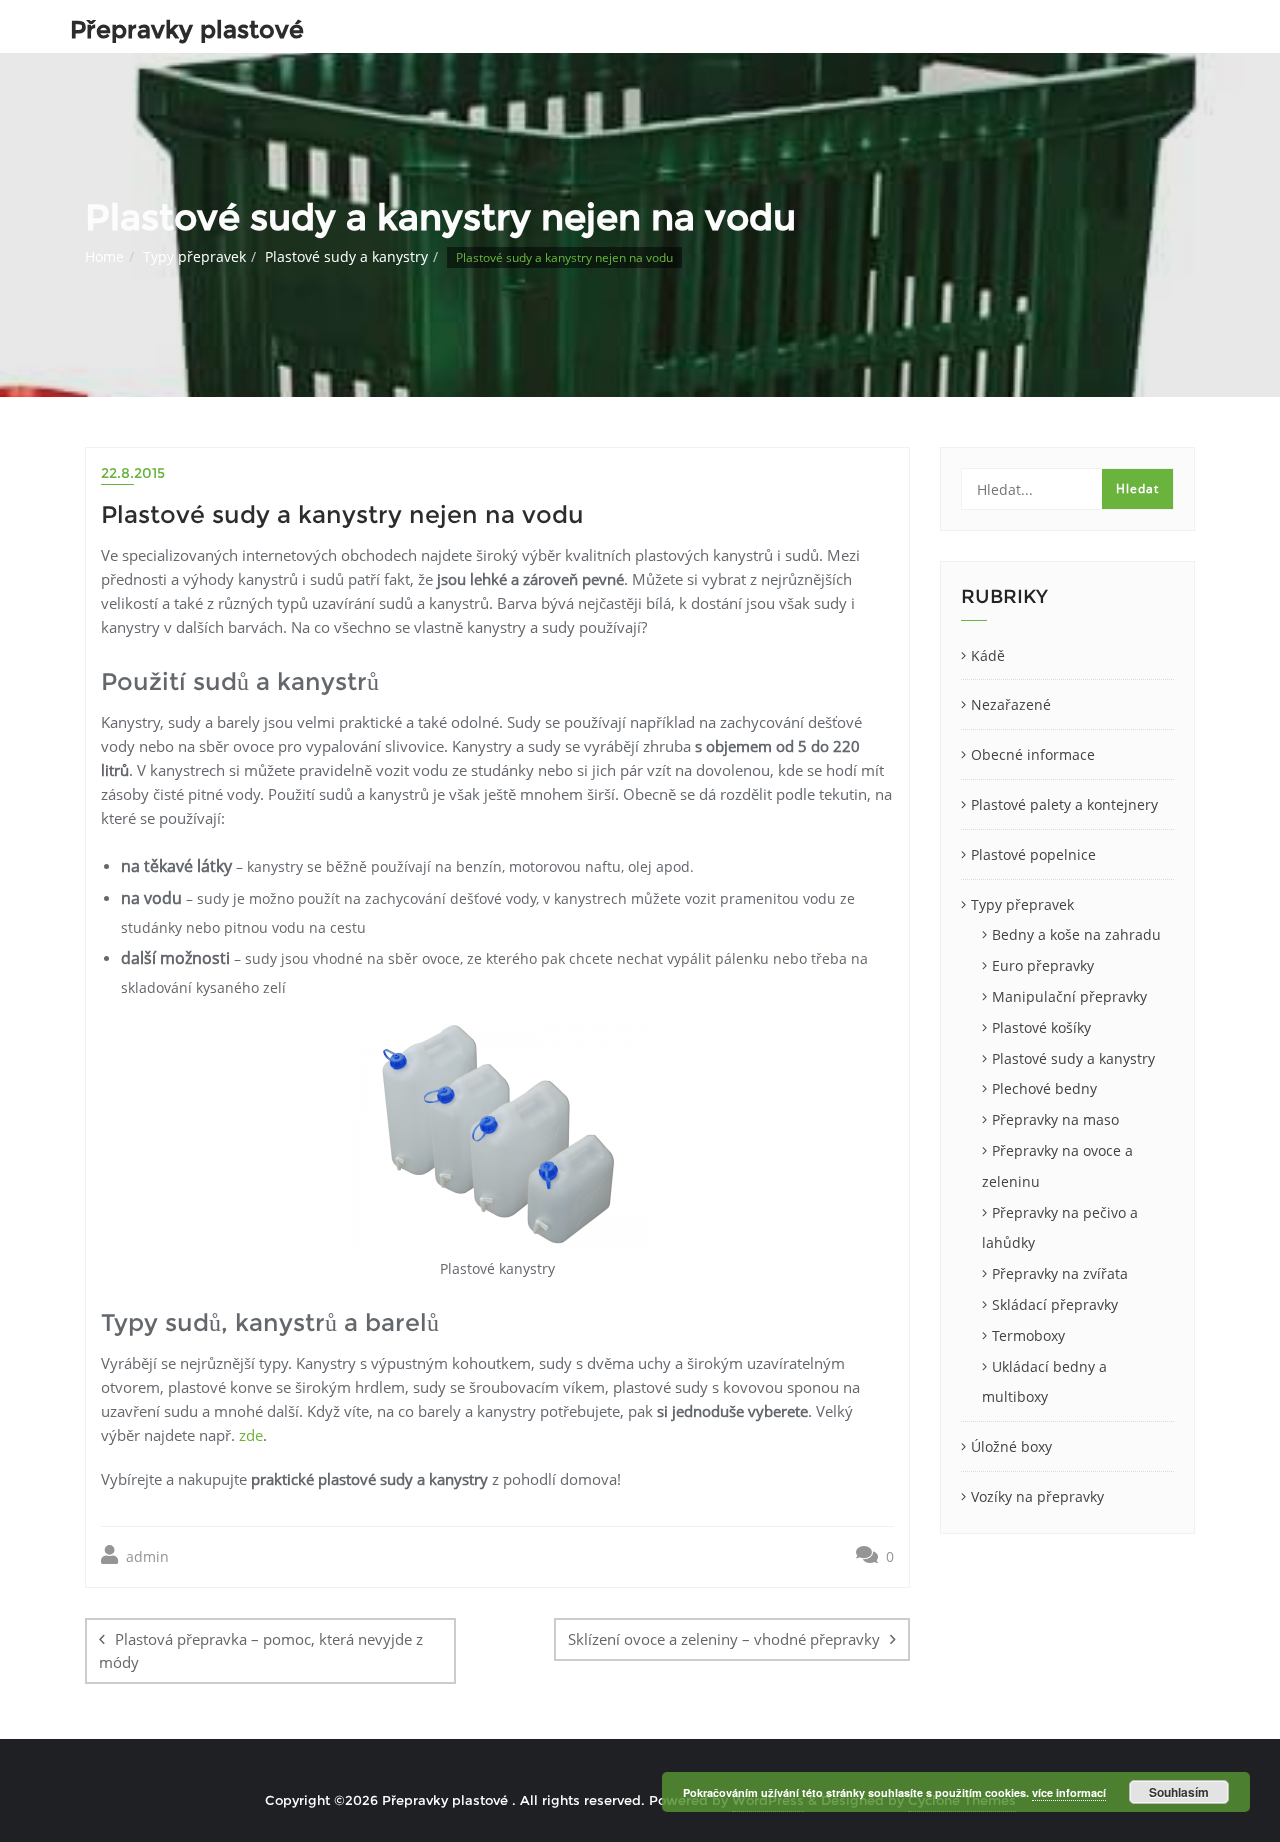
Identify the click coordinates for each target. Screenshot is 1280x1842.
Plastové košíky (1041, 1027)
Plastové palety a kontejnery (1064, 804)
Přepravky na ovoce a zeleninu (1057, 1166)
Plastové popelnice (1033, 854)
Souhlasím (1179, 1792)
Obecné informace (1033, 754)
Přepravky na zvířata (1060, 1273)
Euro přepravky (1043, 965)
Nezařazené (1011, 704)
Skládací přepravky (1055, 1304)
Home (104, 256)
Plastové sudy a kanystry (346, 256)
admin (145, 1556)
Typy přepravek (194, 256)
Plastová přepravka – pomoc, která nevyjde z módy (261, 1651)
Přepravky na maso (1055, 1119)
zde (251, 1435)
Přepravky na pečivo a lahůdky (1060, 1228)
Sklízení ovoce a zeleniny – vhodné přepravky (724, 1639)
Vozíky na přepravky (1037, 1496)
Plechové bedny (1044, 1088)
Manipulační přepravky (1069, 996)
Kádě (988, 655)
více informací (1069, 1792)
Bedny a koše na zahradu (1076, 934)
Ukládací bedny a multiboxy (1044, 1382)
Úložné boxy (1011, 1446)
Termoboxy (1028, 1335)
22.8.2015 (133, 473)
